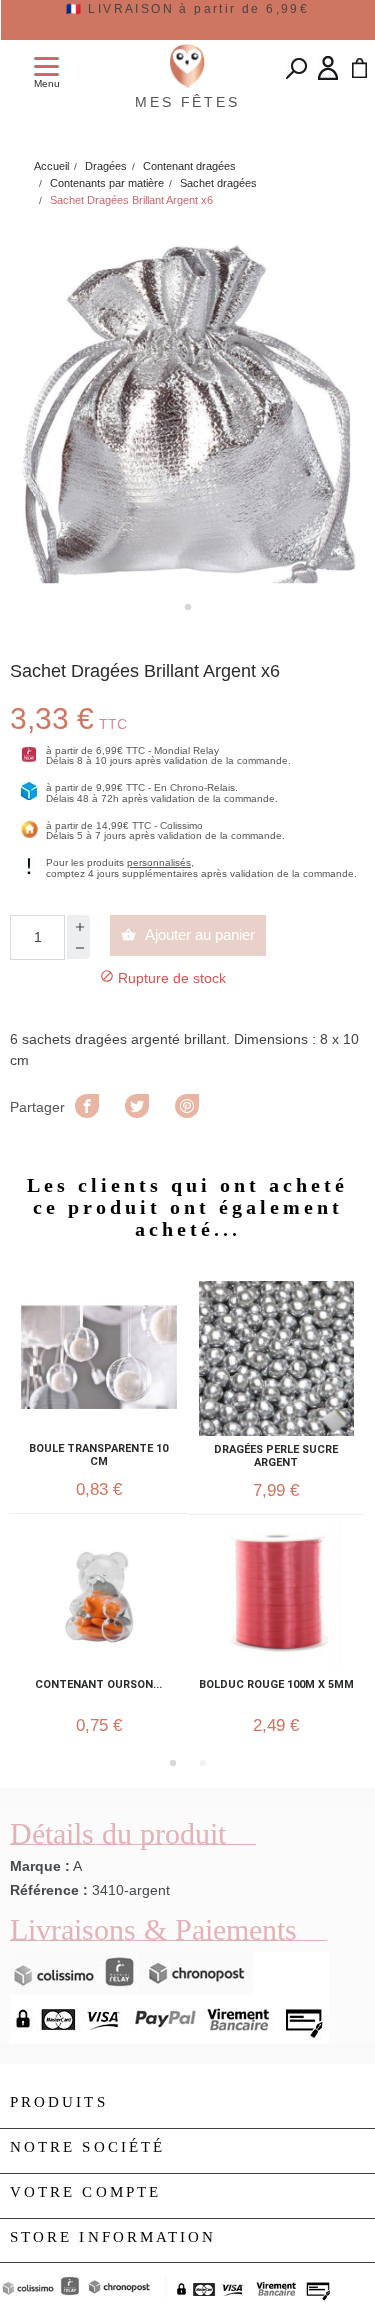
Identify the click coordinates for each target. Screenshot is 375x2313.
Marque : (40, 1866)
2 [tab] (203, 1763)
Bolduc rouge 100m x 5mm (276, 1685)
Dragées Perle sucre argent (276, 1456)
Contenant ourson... (98, 1685)
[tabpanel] (187, 406)
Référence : (49, 1890)
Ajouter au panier (188, 934)
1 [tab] (188, 607)
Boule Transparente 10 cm (98, 1455)
